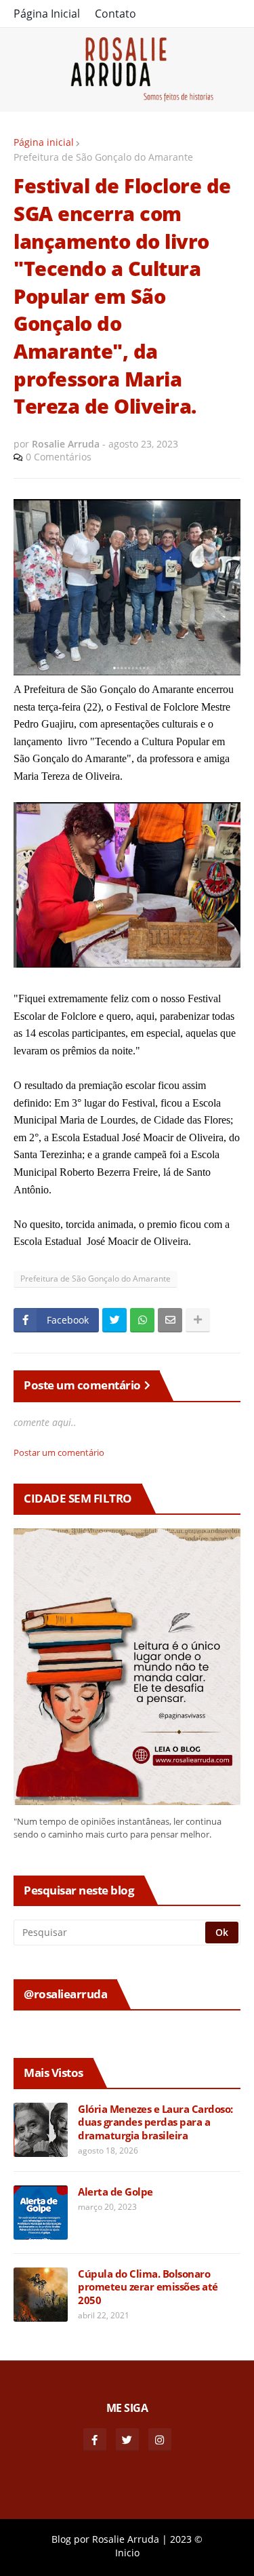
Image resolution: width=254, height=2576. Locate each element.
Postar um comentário (59, 1452)
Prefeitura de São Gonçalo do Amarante (103, 157)
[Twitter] (114, 1320)
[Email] (170, 1320)
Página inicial (44, 142)
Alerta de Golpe (115, 2192)
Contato (115, 14)
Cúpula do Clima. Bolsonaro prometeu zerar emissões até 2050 (148, 2287)
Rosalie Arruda (126, 2539)
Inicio (127, 2553)
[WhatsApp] (142, 1320)
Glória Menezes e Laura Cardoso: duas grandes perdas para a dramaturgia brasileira (155, 2122)
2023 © (186, 2539)
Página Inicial (47, 14)
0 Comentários (59, 457)
